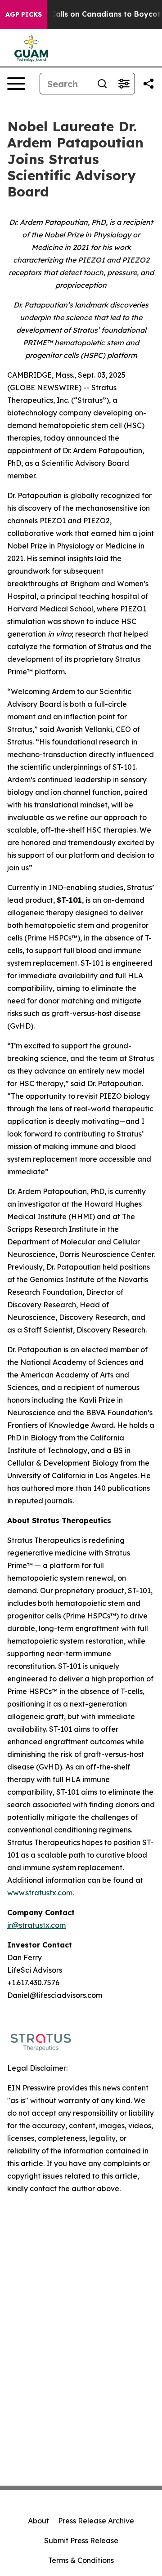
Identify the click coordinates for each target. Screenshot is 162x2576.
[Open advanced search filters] (124, 84)
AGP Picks (24, 14)
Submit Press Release (81, 2540)
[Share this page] (148, 84)
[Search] (102, 84)
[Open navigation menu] (16, 84)
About (38, 2521)
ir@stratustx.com (36, 1925)
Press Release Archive (96, 2521)
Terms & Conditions (81, 2560)
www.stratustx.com (40, 1893)
